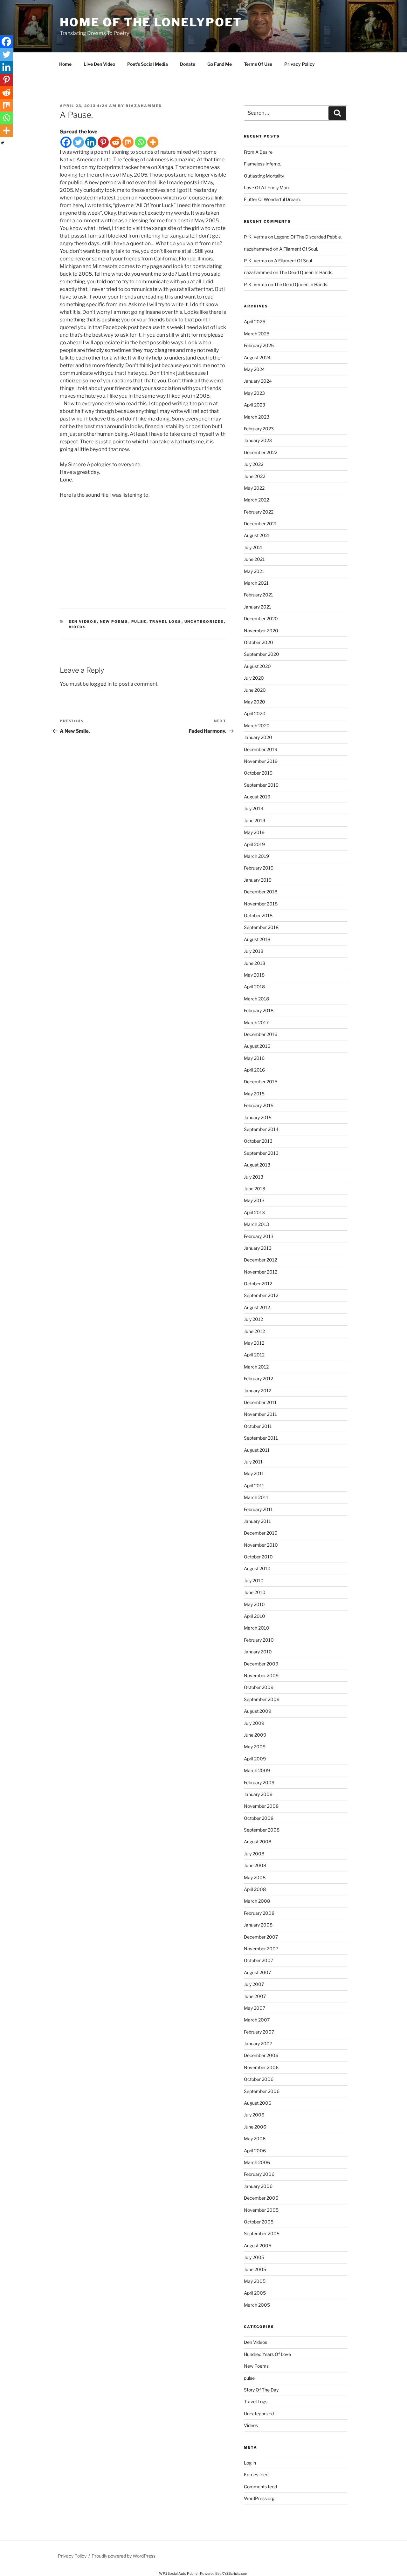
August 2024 (257, 357)
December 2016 (261, 1034)
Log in (250, 2463)
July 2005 (254, 2257)
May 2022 (254, 488)
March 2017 (256, 1022)
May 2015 (254, 1094)
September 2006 (262, 2091)
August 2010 (257, 1568)
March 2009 (257, 1770)
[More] (153, 142)
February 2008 (259, 1913)
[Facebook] (66, 142)
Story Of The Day (261, 2390)
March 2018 (256, 999)
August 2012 (257, 1307)
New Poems (114, 622)
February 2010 (259, 1640)
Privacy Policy (300, 64)
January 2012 (258, 1391)
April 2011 (254, 1486)
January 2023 (258, 440)
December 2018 (261, 892)
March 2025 (257, 334)
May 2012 (254, 1343)
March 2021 (256, 583)
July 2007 (254, 1984)
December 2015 (261, 1082)
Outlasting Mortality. (264, 176)
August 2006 (258, 2103)
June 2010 (255, 1592)
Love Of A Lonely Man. (267, 188)
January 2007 (258, 2044)
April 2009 (255, 1759)
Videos (78, 627)
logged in (101, 684)
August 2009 (258, 1711)
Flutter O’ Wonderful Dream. (272, 199)
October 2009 (259, 1687)
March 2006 (257, 2162)
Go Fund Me (220, 64)
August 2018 (257, 939)
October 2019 (258, 773)
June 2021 (254, 559)
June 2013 (255, 1189)
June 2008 (255, 1865)
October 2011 (258, 1426)
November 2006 (261, 2067)
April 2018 (254, 987)
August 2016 (257, 1046)
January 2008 (258, 1925)
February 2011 (258, 1509)
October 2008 (259, 1818)
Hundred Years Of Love (267, 2354)
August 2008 (258, 1842)
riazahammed (144, 106)
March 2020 (257, 726)
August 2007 (257, 1972)
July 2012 (253, 1319)
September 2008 (262, 1830)
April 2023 (255, 405)
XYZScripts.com (235, 2573)
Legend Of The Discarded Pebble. (308, 237)
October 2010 (258, 1557)
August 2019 (257, 797)
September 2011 (261, 1438)
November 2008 (261, 1806)
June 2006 (255, 2127)
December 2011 (260, 1402)
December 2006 (261, 2055)
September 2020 (262, 654)
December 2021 (260, 524)
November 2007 (261, 1949)
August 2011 (257, 1450)
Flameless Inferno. (262, 164)
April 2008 (255, 1889)
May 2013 (254, 1200)
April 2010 (255, 1616)
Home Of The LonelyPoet (151, 22)
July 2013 (254, 1177)
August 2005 (258, 2246)
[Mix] (128, 142)
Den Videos (83, 622)
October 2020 (259, 642)
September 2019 (261, 785)
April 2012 (254, 1355)
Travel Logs (166, 622)
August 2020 (257, 666)
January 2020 (258, 737)
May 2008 (255, 1877)
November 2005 (261, 2210)
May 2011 (254, 1473)
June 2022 (255, 476)
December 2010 (261, 1533)
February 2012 (259, 1379)
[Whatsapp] (140, 142)
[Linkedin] (91, 142)
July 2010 (254, 1581)
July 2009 (254, 1723)
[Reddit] (116, 142)
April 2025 (255, 322)
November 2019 (261, 761)
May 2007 (255, 2008)
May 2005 (255, 2281)
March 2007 (257, 2020)
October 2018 (258, 915)
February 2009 (259, 1782)
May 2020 (255, 702)
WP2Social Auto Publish (179, 2573)
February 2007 (259, 2032)
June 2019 (255, 821)
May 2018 (254, 975)
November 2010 (261, 1545)
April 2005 (255, 2293)
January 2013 (258, 1248)
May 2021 (254, 571)
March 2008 (257, 1901)
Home (65, 64)
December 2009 (261, 1664)
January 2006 (258, 2186)
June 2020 (255, 690)
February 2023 (259, 429)
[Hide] (3, 143)
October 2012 (258, 1284)
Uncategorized (204, 622)
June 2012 (254, 1331)
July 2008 (254, 1854)
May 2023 (254, 393)
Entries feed (256, 2475)
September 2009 (262, 1699)
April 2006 (255, 2151)
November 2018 (261, 904)
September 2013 (261, 1153)
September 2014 (261, 1129)
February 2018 (259, 1010)
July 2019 (254, 808)
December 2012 (260, 1260)
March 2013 (256, 1224)
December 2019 (261, 749)
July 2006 (254, 2115)
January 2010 (258, 1652)
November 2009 (261, 1675)
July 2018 (254, 951)
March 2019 (256, 856)
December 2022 (261, 452)
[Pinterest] (103, 142)
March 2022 (256, 500)
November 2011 (260, 1414)
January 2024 (258, 381)
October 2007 (259, 1960)
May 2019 (254, 832)
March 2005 (257, 2305)
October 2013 (258, 1141)
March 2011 (256, 1497)
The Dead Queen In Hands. (306, 272)
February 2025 (259, 345)
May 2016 (254, 1058)
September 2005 (262, 2233)
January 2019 (258, 880)
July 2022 (254, 464)
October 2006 (259, 2079)
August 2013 (257, 1165)
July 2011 (253, 1462)
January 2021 (258, 607)
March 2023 (257, 417)
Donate (188, 64)
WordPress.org (259, 2498)
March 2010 (257, 1628)
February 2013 (259, 1236)
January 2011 (257, 1521)
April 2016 (254, 1070)
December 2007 (261, 1937)
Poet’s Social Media (148, 64)
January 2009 (258, 1794)
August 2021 (257, 535)
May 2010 (254, 1604)
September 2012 (261, 1295)
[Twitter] (78, 142)
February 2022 (259, 512)
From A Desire (258, 152)
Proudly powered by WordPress (124, 2556)
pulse (139, 622)
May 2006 (255, 2139)
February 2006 (259, 2174)
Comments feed (260, 2487)
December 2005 (261, 2198)
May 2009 (255, 1747)
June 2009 (255, 1735)
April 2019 (254, 844)
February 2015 (259, 1105)
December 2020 (261, 619)
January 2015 (258, 1117)
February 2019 (259, 868)
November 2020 (261, 631)
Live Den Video (99, 64)
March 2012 (256, 1367)
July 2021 (253, 547)
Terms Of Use (258, 64)
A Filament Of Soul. (299, 249)
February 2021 (259, 595)
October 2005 (259, 2222)
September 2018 (261, 927)
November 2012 (261, 1272)
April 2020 (255, 713)
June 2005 (255, 2269)
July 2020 (254, 678)
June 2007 (255, 1996)
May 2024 (254, 369)
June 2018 (255, 963)
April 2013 (254, 1212)
